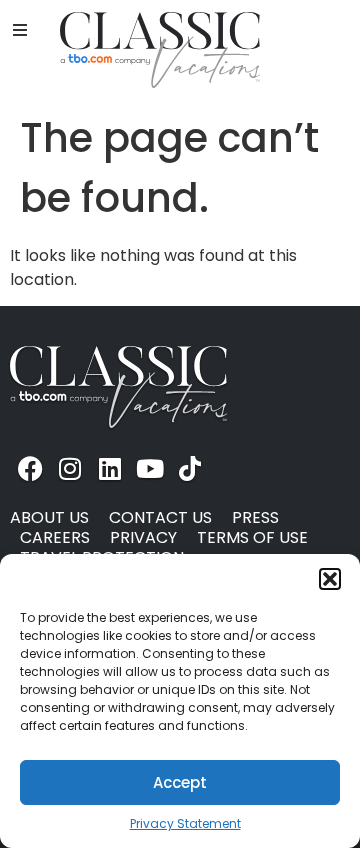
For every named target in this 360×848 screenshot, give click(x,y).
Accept (180, 782)
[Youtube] (150, 468)
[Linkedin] (110, 468)
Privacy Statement (185, 823)
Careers (55, 538)
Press (255, 518)
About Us (49, 518)
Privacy (143, 538)
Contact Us (160, 518)
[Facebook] (30, 468)
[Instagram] (70, 468)
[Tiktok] (190, 468)
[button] (330, 579)
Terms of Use (252, 538)
